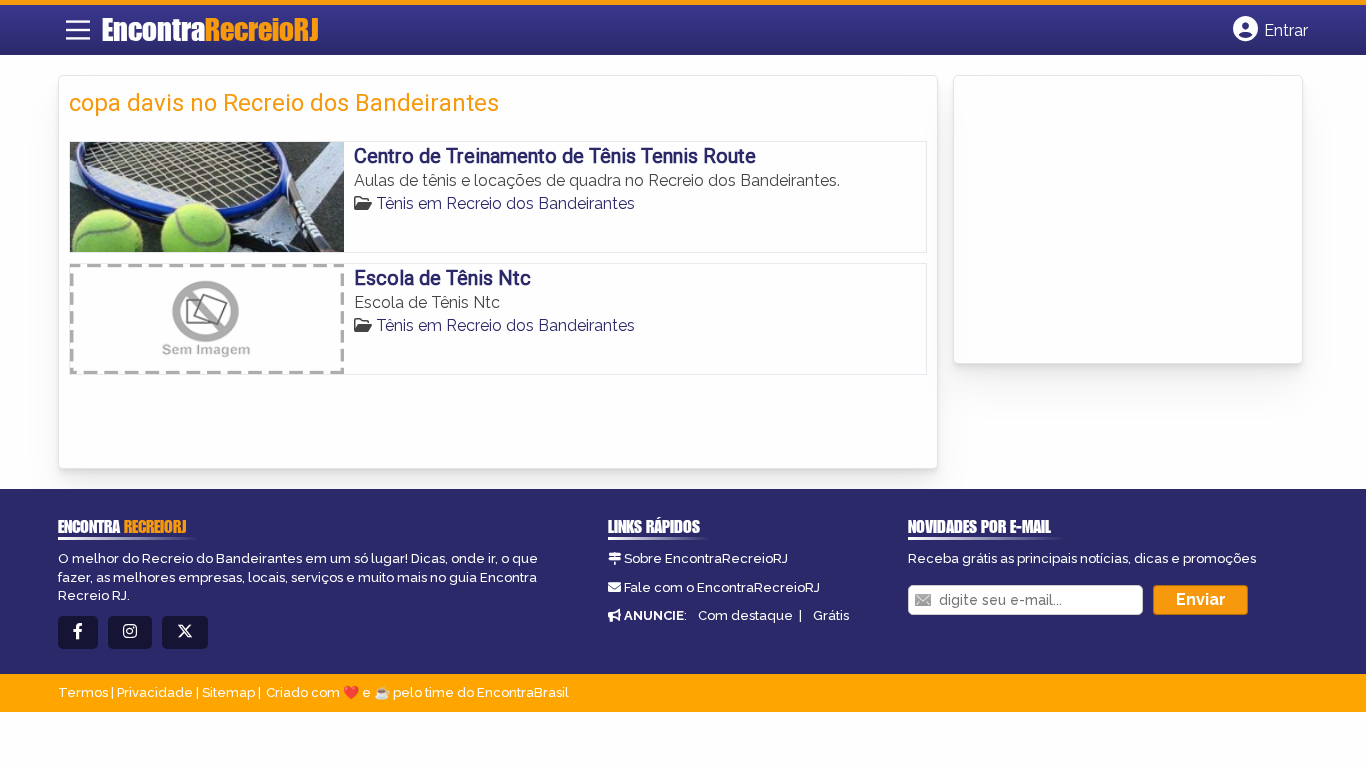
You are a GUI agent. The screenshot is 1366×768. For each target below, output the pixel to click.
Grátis (831, 615)
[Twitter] (185, 632)
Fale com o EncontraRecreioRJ (722, 587)
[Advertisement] (1114, 221)
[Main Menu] (78, 30)
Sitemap (228, 692)
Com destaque (745, 615)
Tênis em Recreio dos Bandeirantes (505, 203)
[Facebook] (78, 632)
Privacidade (155, 692)
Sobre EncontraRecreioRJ (706, 558)
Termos (83, 692)
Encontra (210, 29)
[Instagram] (130, 632)
